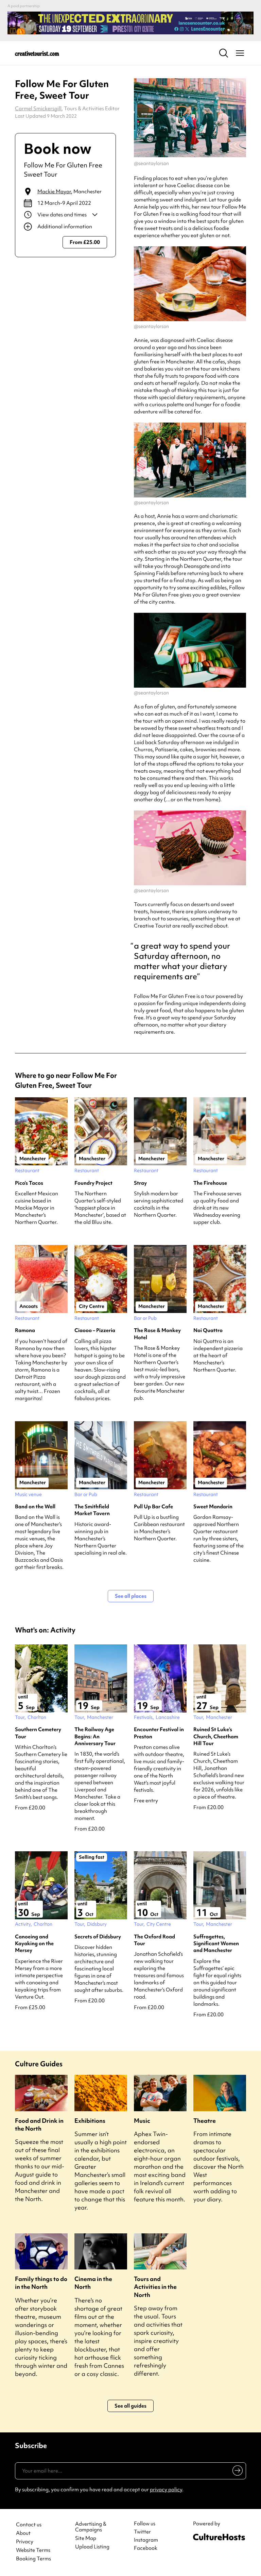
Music (142, 2121)
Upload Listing (92, 2547)
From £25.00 (85, 242)
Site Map (86, 2538)
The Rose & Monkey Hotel (157, 1334)
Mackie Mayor (54, 192)
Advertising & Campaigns (91, 2527)
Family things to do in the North (41, 2283)
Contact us (29, 2525)
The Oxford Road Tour (154, 1940)
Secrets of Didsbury (98, 1937)
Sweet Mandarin (213, 1507)
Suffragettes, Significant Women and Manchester (216, 1944)
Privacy (25, 2542)
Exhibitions (90, 2121)
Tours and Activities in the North (155, 2287)
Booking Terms (33, 2559)
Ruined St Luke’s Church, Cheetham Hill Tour (216, 1736)
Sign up (236, 2472)
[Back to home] (37, 53)
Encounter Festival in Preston (159, 1733)
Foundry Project (93, 1183)
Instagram (146, 2540)
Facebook (146, 2548)
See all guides (130, 2406)
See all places (131, 1596)
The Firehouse (210, 1183)
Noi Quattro (208, 1330)
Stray (140, 1183)
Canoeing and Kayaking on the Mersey (34, 1944)
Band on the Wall (35, 1507)
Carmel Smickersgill (38, 109)
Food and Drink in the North (39, 2124)
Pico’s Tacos (29, 1183)
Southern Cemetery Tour (38, 1733)
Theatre (205, 2121)
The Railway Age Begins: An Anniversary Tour (95, 1736)
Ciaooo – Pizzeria (95, 1330)
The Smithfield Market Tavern (92, 1510)
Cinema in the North (93, 2283)
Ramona (25, 1330)
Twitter (142, 2532)
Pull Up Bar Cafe (153, 1507)
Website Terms (33, 2550)
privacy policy (166, 2490)
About (23, 2533)
